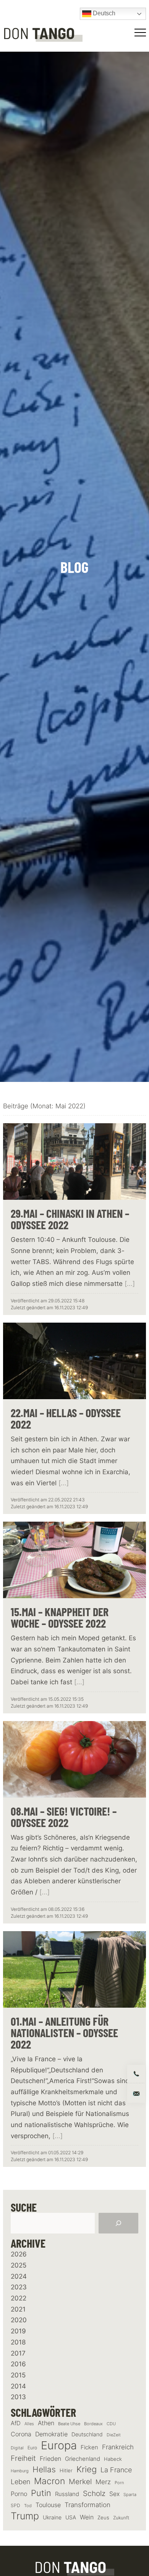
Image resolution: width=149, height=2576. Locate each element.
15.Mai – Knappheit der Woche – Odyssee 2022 (60, 1617)
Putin (41, 2493)
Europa (59, 2445)
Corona (21, 2434)
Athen (46, 2423)
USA (71, 2517)
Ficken (89, 2447)
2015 (18, 2375)
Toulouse (48, 2505)
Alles (29, 2424)
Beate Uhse (69, 2424)
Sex (114, 2494)
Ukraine (52, 2517)
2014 (18, 2386)
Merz (103, 2482)
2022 (19, 2298)
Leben (20, 2482)
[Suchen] (118, 2223)
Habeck (113, 2459)
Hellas (44, 2469)
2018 (18, 2342)
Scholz (94, 2493)
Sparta (130, 2495)
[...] (130, 1284)
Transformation (87, 2505)
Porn (119, 2483)
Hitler (66, 2471)
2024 (19, 2276)
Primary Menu (141, 33)
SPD (15, 2505)
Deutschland (87, 2434)
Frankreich (118, 2447)
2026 (19, 2254)
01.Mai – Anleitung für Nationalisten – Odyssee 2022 (64, 2033)
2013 (18, 2397)
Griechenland (83, 2459)
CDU (111, 2424)
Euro (32, 2448)
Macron (49, 2481)
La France (116, 2470)
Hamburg (20, 2471)
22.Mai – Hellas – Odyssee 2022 (66, 1418)
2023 (19, 2287)
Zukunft (121, 2518)
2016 (18, 2364)
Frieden (50, 2459)
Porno (19, 2494)
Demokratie (51, 2434)
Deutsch (103, 13)
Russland (67, 2494)
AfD (16, 2423)
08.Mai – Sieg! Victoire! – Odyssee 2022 (64, 1817)
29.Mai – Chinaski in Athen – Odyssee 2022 (70, 1219)
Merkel (80, 2481)
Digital (17, 2448)
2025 (19, 2265)
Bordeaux (93, 2424)
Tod (28, 2506)
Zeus (103, 2518)
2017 (18, 2353)
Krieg (87, 2469)
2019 (18, 2331)
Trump (25, 2516)
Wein (87, 2517)
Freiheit (23, 2458)
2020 (19, 2320)
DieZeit (114, 2435)
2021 (18, 2309)
